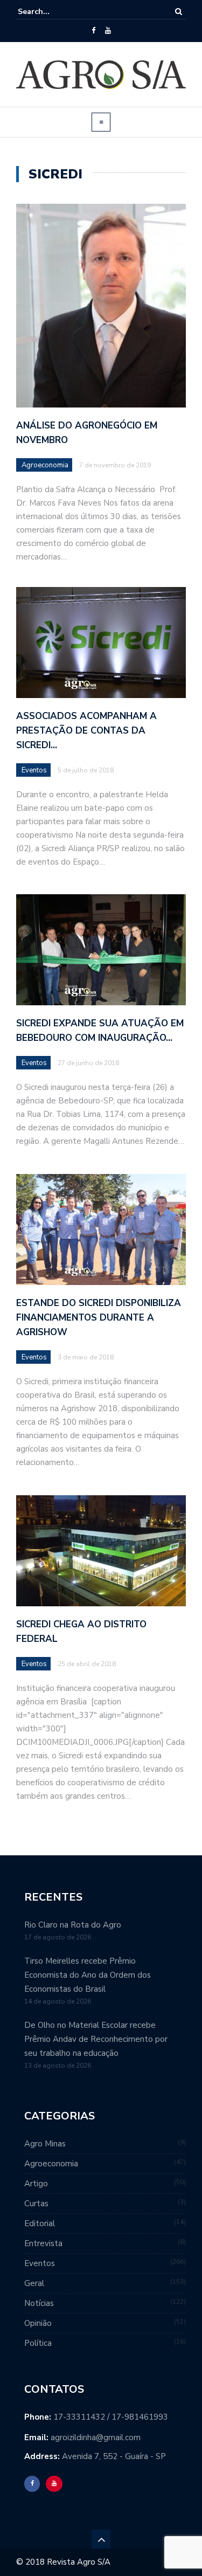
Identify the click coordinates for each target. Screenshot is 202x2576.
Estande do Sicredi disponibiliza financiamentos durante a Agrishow (99, 1318)
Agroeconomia (45, 465)
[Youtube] (108, 31)
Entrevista (43, 2243)
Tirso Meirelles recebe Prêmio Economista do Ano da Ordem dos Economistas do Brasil (88, 1975)
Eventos (34, 770)
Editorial (40, 2223)
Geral (34, 2283)
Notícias (39, 2303)
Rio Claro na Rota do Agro (73, 1925)
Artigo (36, 2184)
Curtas (36, 2204)
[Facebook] (93, 31)
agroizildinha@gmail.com (96, 2437)
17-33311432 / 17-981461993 (111, 2417)
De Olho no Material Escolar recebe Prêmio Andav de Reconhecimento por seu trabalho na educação (96, 2039)
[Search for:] (51, 12)
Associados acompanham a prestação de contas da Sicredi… (86, 731)
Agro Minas (45, 2144)
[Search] (179, 12)
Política (38, 2343)
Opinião (38, 2323)
